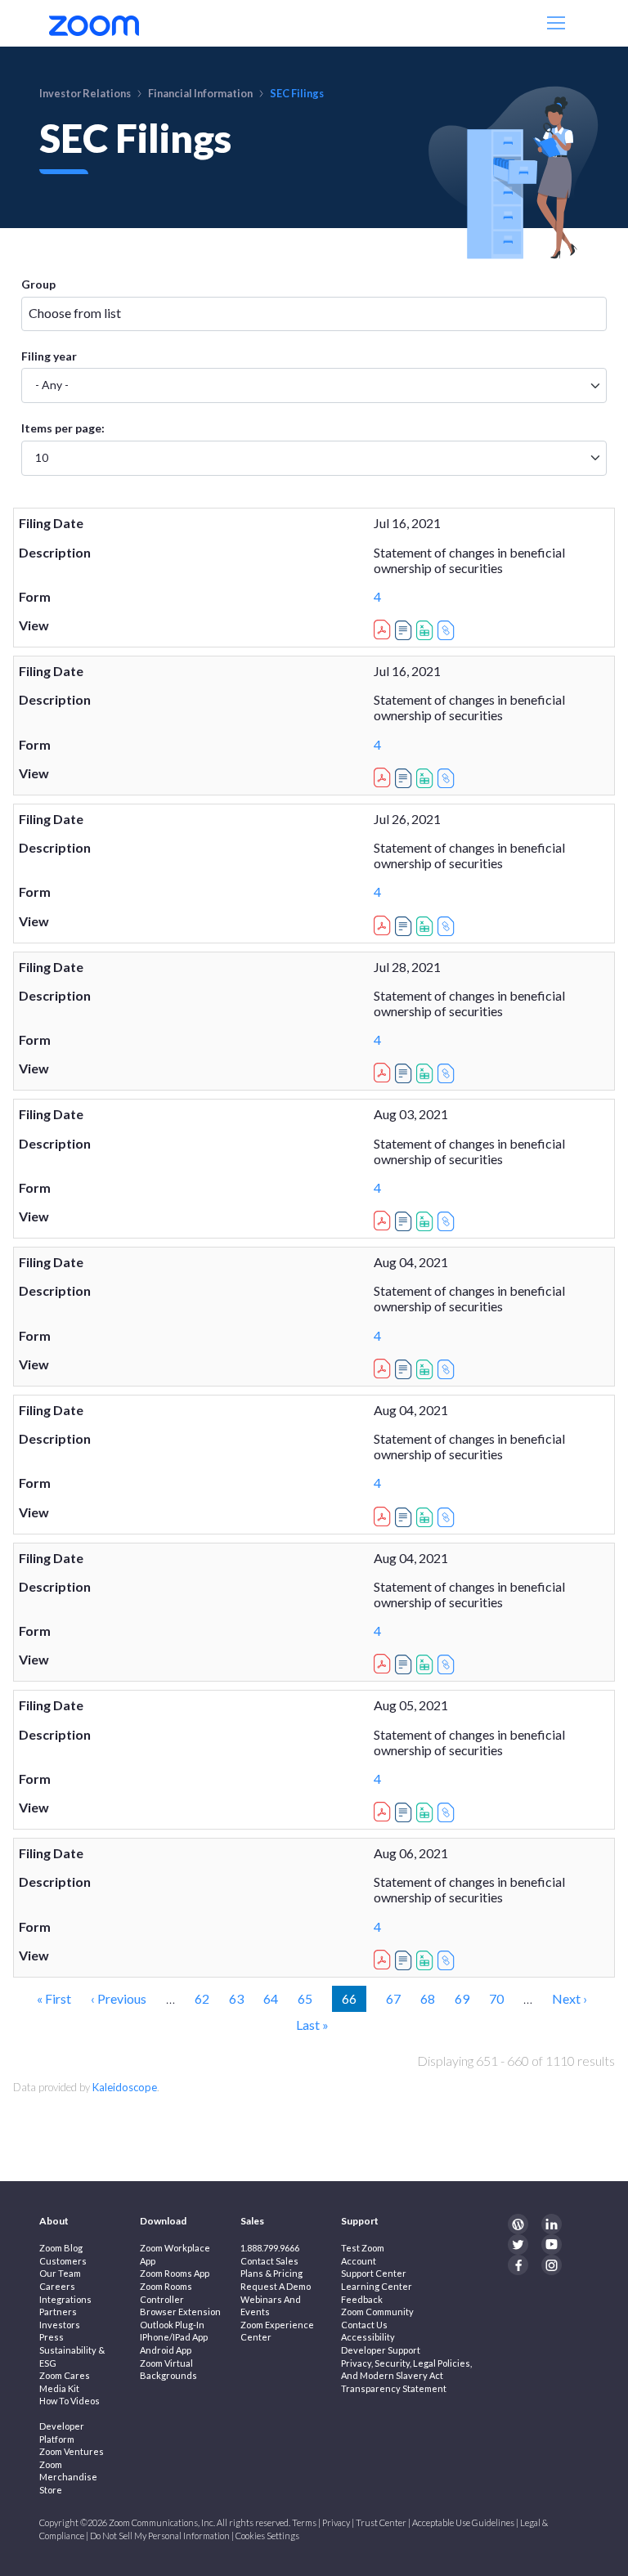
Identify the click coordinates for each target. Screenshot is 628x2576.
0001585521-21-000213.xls (427, 1517)
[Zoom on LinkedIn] (552, 2224)
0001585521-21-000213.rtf (406, 1517)
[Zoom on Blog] (518, 2224)
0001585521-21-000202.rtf (406, 778)
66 (354, 1998)
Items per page (61, 428)
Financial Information (200, 93)
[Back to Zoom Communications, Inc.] (94, 23)
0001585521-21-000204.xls (427, 926)
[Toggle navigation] (558, 23)
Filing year (49, 356)
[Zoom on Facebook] (518, 2265)
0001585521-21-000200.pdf (384, 627)
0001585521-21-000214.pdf (384, 1661)
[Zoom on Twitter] (518, 2244)
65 (305, 1998)
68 (428, 1998)
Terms (304, 2522)
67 (393, 1998)
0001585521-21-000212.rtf (406, 1369)
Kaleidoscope (125, 2087)
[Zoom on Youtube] (552, 2244)
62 (202, 1998)
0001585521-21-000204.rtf (406, 926)
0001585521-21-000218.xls (427, 1960)
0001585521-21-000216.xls (427, 1812)
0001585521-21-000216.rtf (406, 1812)
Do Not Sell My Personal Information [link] (160, 2536)
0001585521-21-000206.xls (427, 1073)
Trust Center (381, 2522)
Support (360, 2221)
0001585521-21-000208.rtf (406, 1221)
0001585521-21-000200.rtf (406, 630)
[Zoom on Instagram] (552, 2265)
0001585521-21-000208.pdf (384, 1218)
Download (163, 2221)
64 (271, 1998)
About (54, 2221)
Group (38, 284)
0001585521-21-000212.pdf (384, 1366)
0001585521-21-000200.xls (427, 630)
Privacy (336, 2522)
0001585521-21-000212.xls (427, 1369)
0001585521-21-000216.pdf (384, 1809)
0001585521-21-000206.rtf (406, 1073)
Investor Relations (85, 93)
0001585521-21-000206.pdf (384, 1070)
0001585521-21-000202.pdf (384, 775)
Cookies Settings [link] (267, 2536)
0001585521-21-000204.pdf (384, 923)
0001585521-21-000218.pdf (384, 1957)
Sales (252, 2221)
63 (236, 1998)
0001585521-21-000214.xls (427, 1664)
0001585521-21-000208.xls (427, 1221)
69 (462, 1998)
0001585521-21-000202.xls (427, 778)
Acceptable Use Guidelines (463, 2522)
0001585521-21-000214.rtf (406, 1664)
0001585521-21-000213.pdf (384, 1514)
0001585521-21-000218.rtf (406, 1960)
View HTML (448, 630)
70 (496, 1998)
